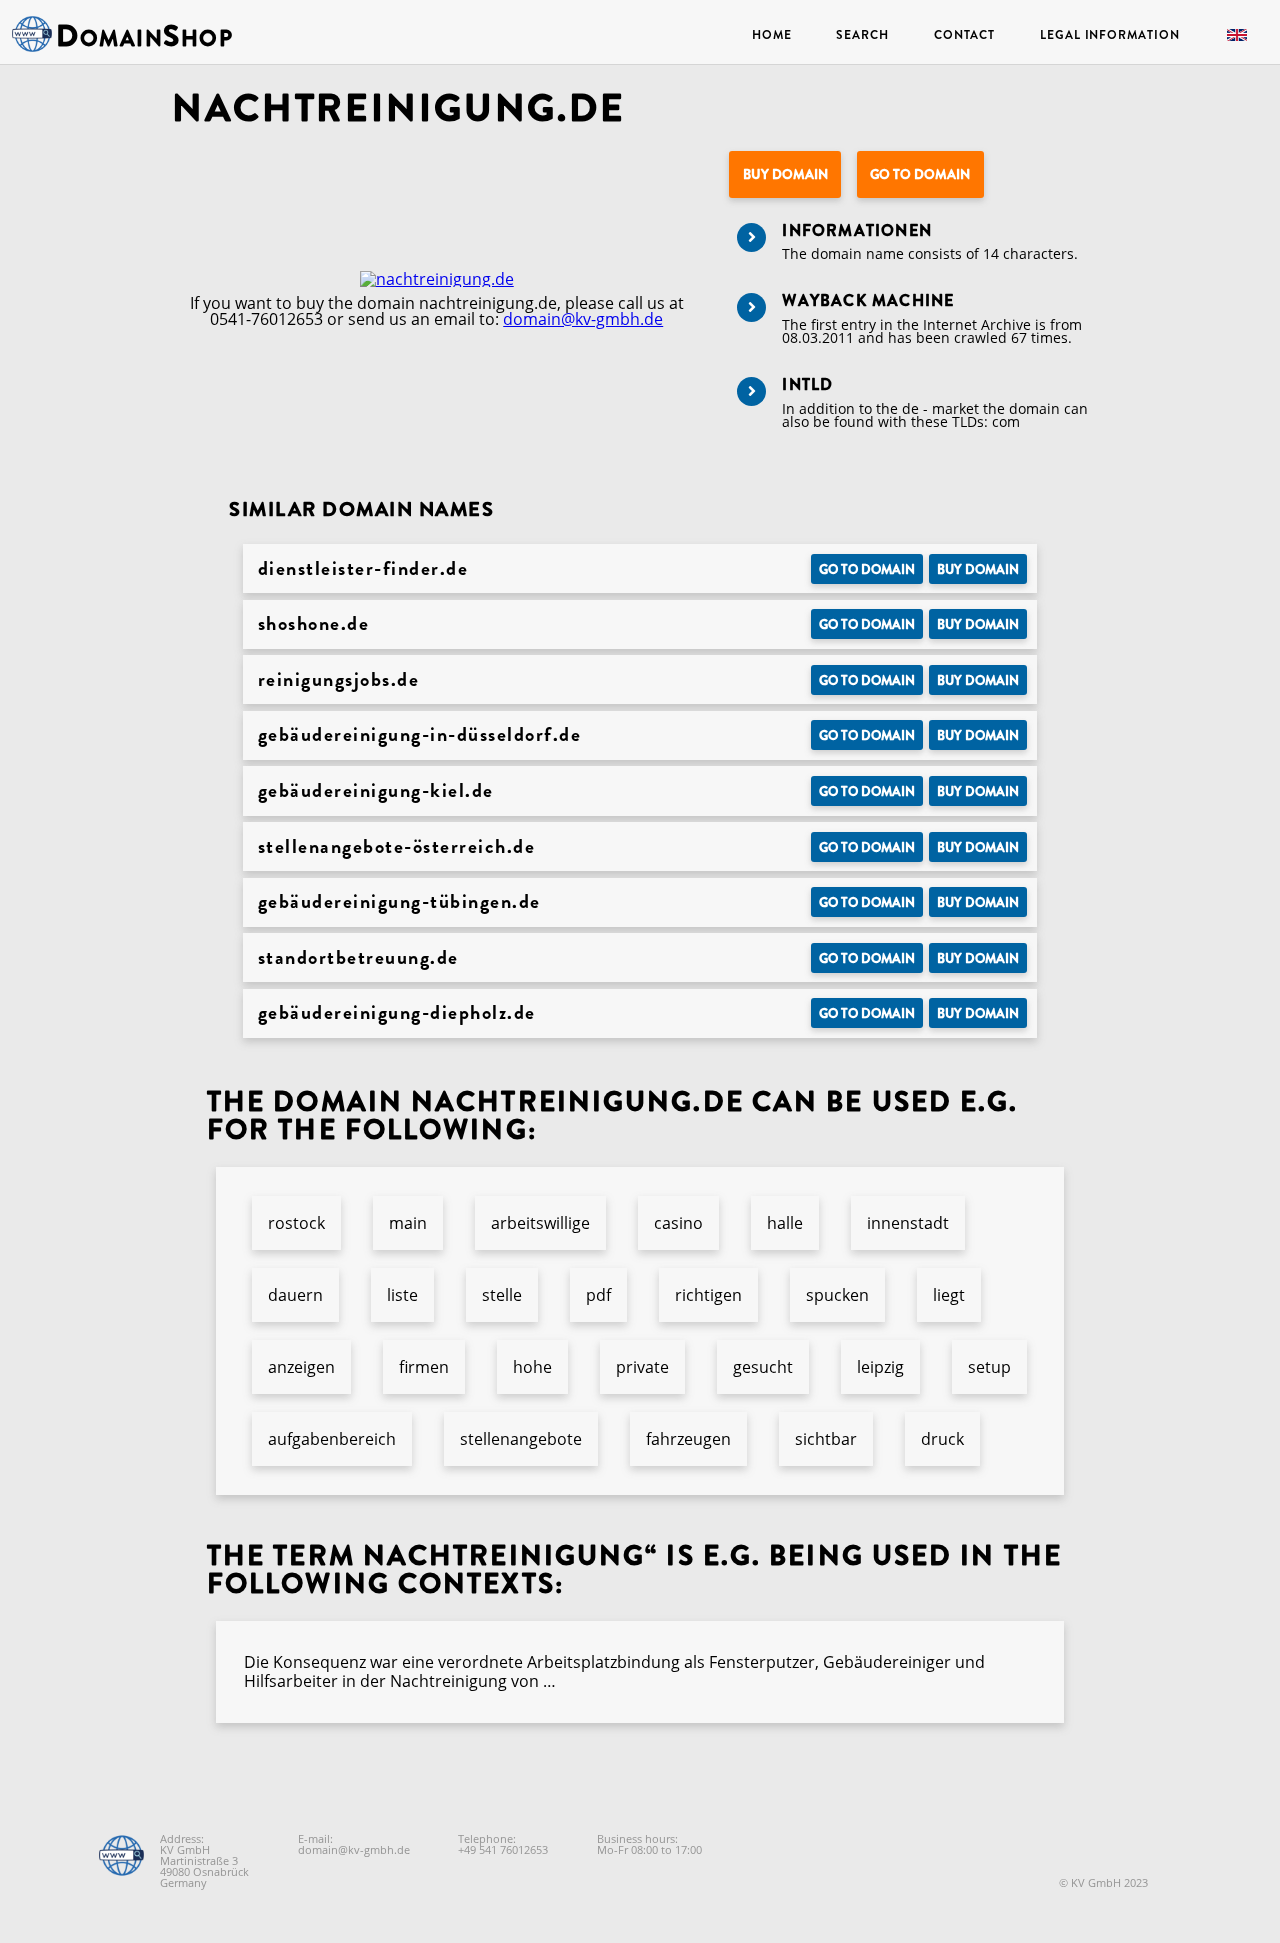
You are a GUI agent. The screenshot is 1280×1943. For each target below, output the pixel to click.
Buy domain (785, 174)
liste (402, 1295)
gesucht (763, 1367)
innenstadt (908, 1223)
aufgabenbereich (332, 1439)
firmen (424, 1367)
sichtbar (826, 1439)
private (642, 1367)
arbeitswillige (540, 1223)
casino (678, 1223)
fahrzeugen (688, 1439)
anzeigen (301, 1367)
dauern (295, 1295)
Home (772, 35)
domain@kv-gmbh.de (583, 319)
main (408, 1223)
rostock (296, 1223)
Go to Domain (920, 174)
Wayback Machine (868, 300)
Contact (964, 35)
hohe (532, 1367)
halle (785, 1223)
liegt (949, 1295)
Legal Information (1109, 35)
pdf (598, 1295)
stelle (502, 1295)
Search (862, 35)
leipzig (880, 1367)
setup (989, 1367)
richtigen (708, 1295)
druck (942, 1439)
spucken (837, 1295)
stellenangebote (521, 1439)
